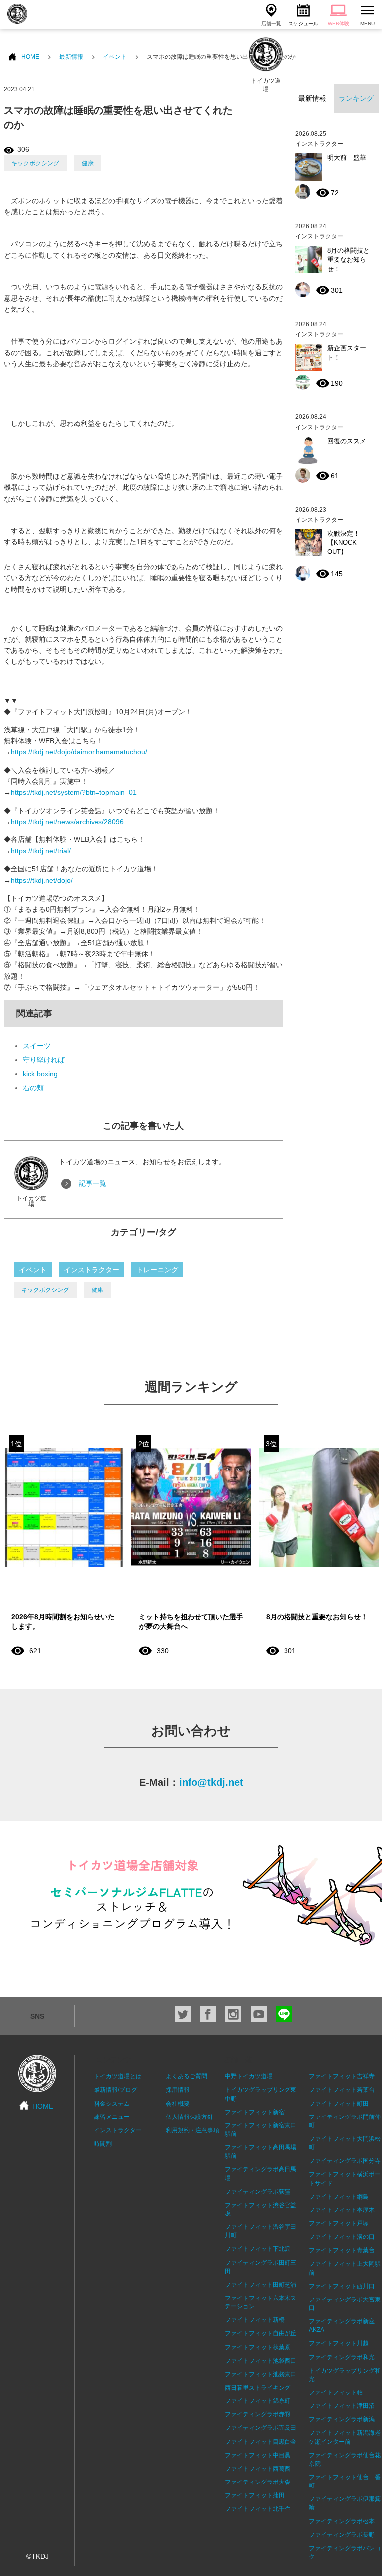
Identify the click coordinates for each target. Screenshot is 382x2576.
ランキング (356, 98)
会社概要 (178, 2104)
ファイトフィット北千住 (258, 2509)
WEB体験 (338, 24)
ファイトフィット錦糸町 (258, 2401)
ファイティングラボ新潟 (342, 2419)
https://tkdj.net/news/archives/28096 (67, 822)
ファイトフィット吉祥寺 (342, 2076)
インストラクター (92, 1270)
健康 (88, 163)
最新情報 (71, 57)
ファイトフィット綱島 (339, 2197)
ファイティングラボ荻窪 (258, 2192)
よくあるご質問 (187, 2076)
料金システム (112, 2104)
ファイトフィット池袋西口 (261, 2361)
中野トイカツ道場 (249, 2076)
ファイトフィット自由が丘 (261, 2333)
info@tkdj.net (211, 1782)
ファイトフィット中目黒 (258, 2455)
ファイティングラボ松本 (342, 2521)
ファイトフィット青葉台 (342, 2250)
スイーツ (37, 1046)
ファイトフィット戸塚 (339, 2223)
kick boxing (40, 1074)
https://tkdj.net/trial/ (41, 851)
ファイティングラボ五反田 (261, 2428)
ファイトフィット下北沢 (258, 2249)
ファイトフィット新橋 (255, 2320)
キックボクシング (35, 163)
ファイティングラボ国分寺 (345, 2161)
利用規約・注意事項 (192, 2130)
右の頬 (33, 1088)
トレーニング (157, 1270)
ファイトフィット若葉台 (342, 2090)
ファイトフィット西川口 (342, 2286)
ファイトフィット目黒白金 (261, 2442)
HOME (30, 57)
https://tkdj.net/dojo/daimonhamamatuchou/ (79, 752)
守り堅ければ (44, 1060)
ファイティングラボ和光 (342, 2357)
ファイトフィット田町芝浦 (261, 2285)
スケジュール (303, 24)
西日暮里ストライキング (258, 2388)
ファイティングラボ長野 (342, 2535)
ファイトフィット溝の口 (342, 2237)
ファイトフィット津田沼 (342, 2406)
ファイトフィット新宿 (255, 2112)
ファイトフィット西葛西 (258, 2469)
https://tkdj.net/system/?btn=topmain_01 (74, 792)
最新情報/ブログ (116, 2090)
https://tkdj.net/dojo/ (42, 880)
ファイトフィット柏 (336, 2392)
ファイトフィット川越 (339, 2343)
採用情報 (178, 2090)
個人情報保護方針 (190, 2117)
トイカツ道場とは (118, 2076)
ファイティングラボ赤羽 (258, 2414)
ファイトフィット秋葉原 (258, 2347)
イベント (115, 57)
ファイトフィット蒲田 (255, 2495)
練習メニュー (112, 2117)
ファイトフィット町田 (339, 2104)
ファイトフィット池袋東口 (261, 2374)
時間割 (103, 2144)
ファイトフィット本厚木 (342, 2210)
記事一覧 (93, 1183)
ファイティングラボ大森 (258, 2482)
